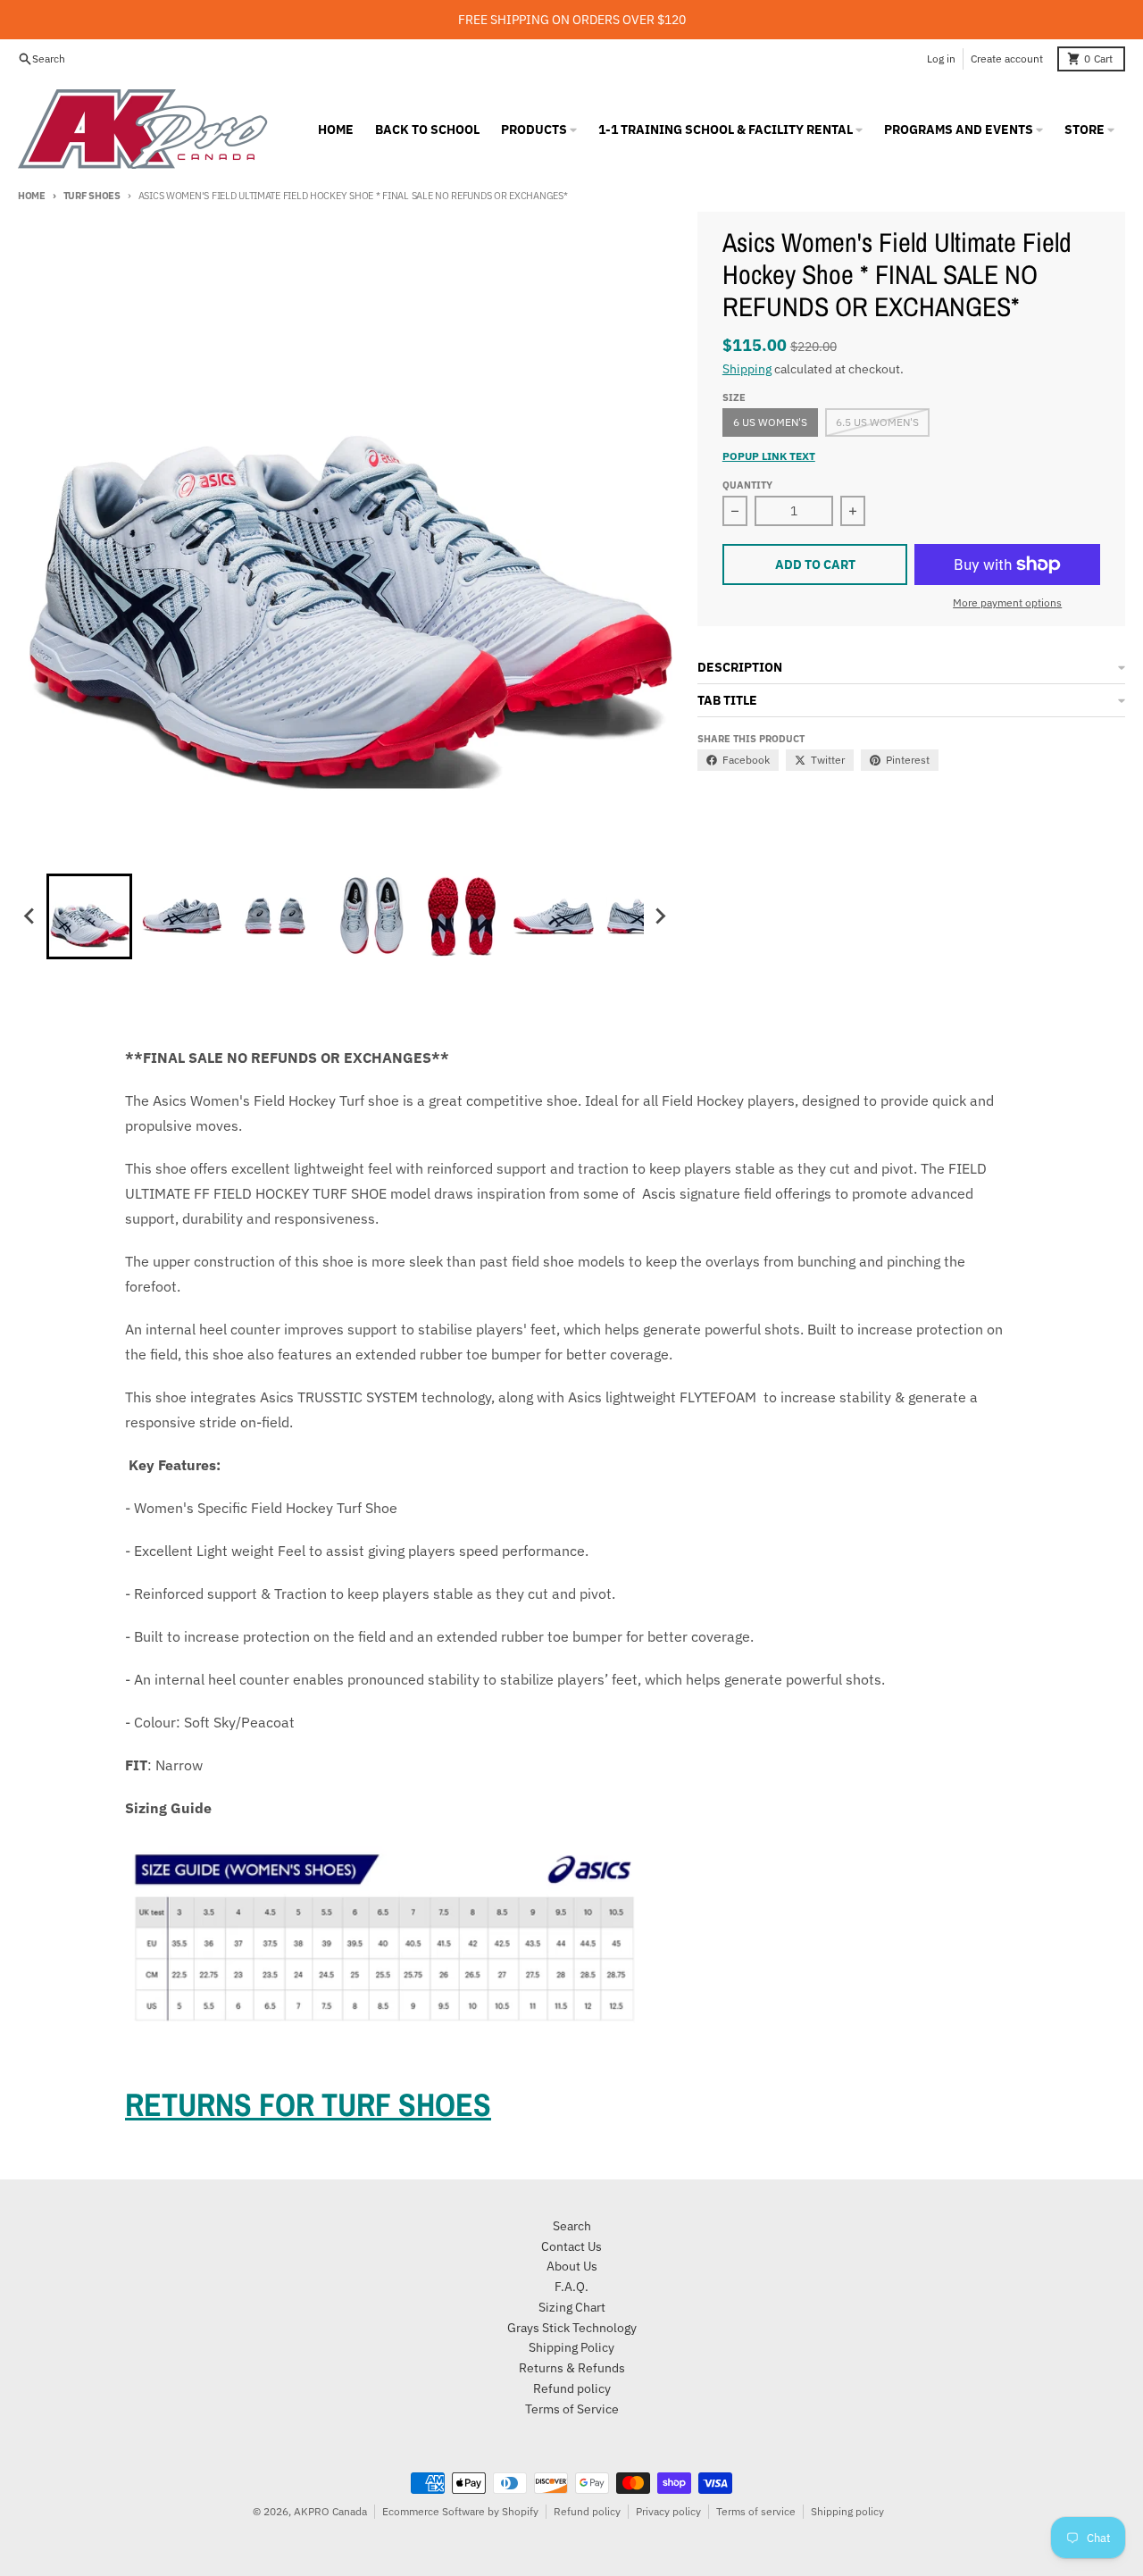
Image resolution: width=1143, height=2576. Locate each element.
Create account (1007, 59)
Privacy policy (668, 2511)
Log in (941, 59)
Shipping (747, 369)
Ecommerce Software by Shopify (460, 2511)
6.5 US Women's (877, 422)
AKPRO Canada (330, 2511)
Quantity (747, 485)
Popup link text (769, 456)
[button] (89, 916)
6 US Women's (770, 422)
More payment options (1007, 602)
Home (32, 196)
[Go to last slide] (30, 916)
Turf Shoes (92, 196)
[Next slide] (660, 916)
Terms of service (756, 2511)
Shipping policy (847, 2511)
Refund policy (587, 2511)
